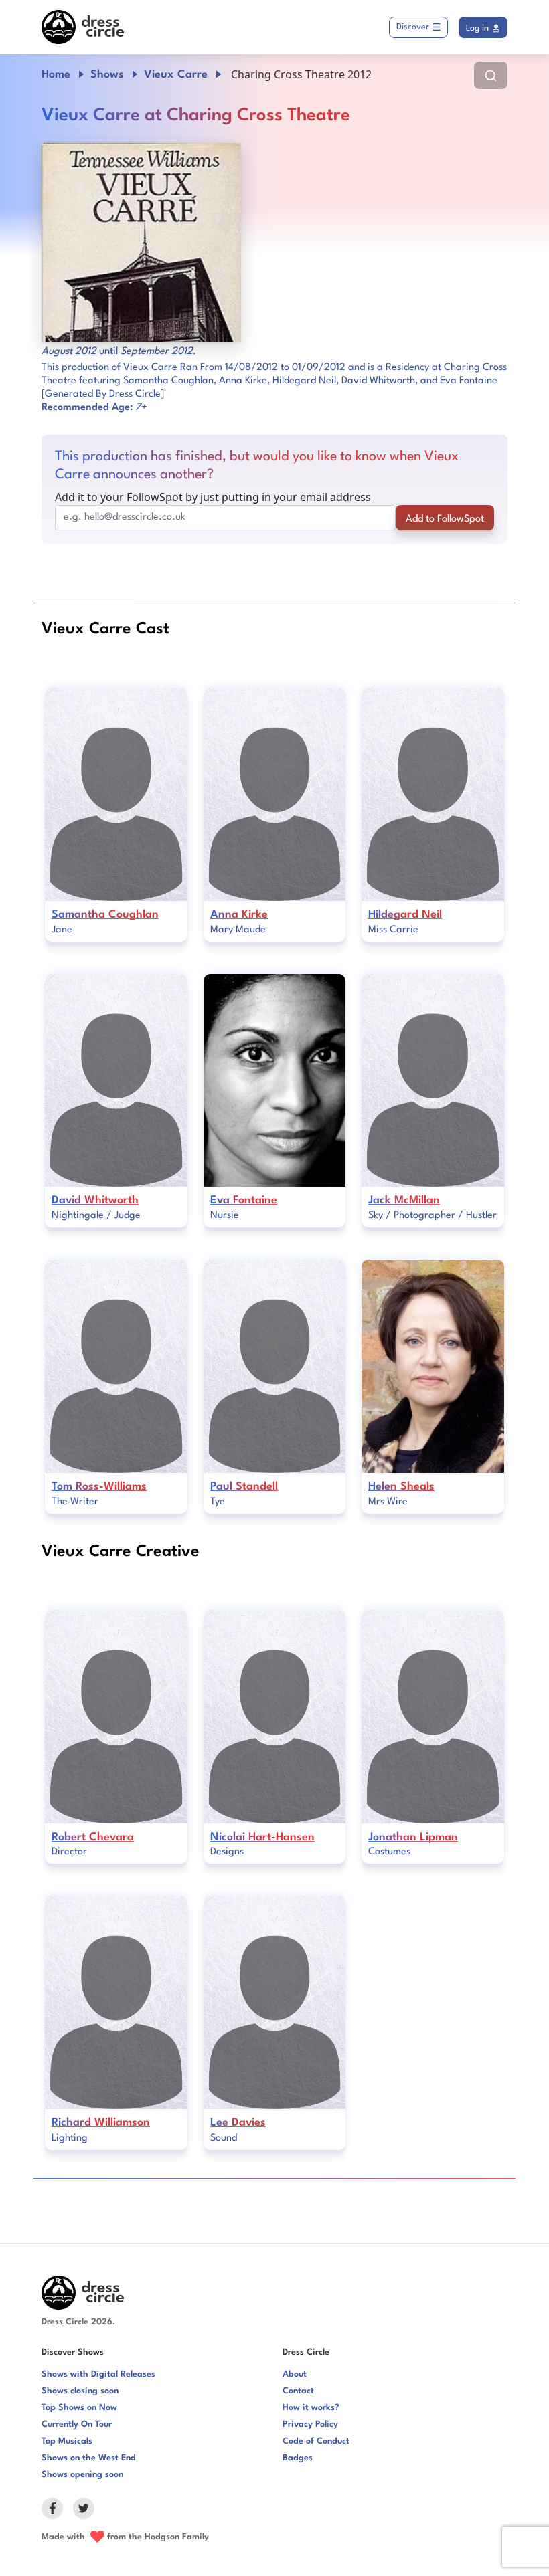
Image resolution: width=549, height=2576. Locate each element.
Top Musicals (67, 2441)
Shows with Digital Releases (98, 2374)
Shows (107, 75)
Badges (298, 2458)
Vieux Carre (176, 75)
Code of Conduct (316, 2441)
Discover (413, 27)
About (295, 2374)
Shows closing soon (80, 2391)
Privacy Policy (310, 2424)
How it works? (311, 2408)
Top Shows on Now (79, 2408)
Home (56, 75)
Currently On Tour (77, 2424)
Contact (298, 2391)
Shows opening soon (82, 2475)
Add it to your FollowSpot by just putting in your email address (213, 497)
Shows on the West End (89, 2458)
